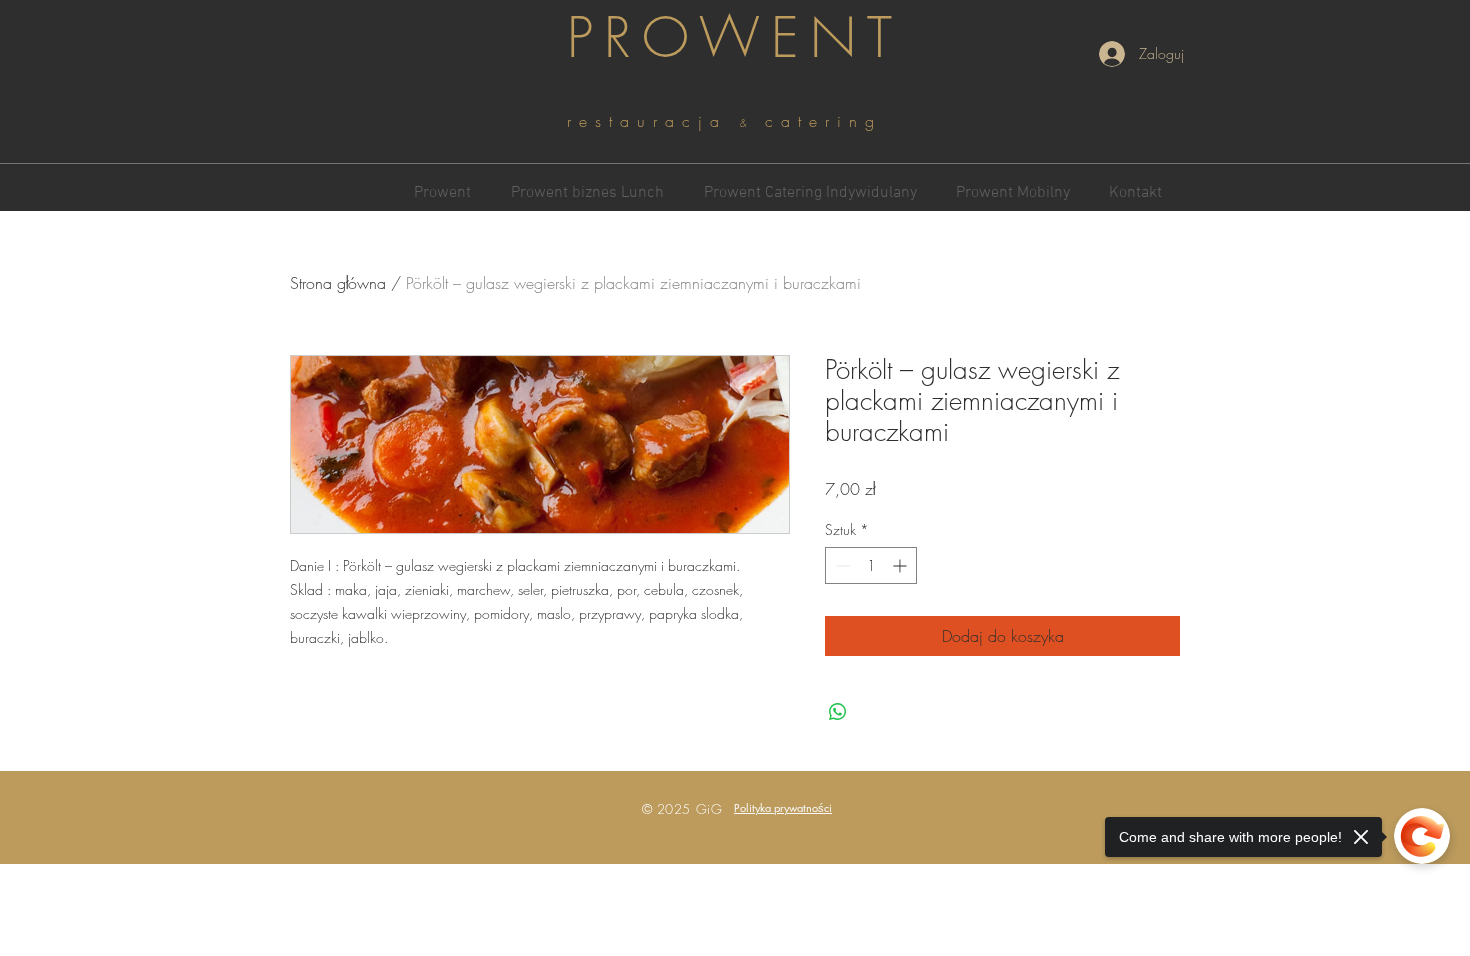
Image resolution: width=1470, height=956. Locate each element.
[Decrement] (840, 565)
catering (823, 121)
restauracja (653, 121)
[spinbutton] (871, 565)
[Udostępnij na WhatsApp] (838, 712)
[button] (783, 807)
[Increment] (901, 565)
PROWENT (735, 37)
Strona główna (338, 283)
